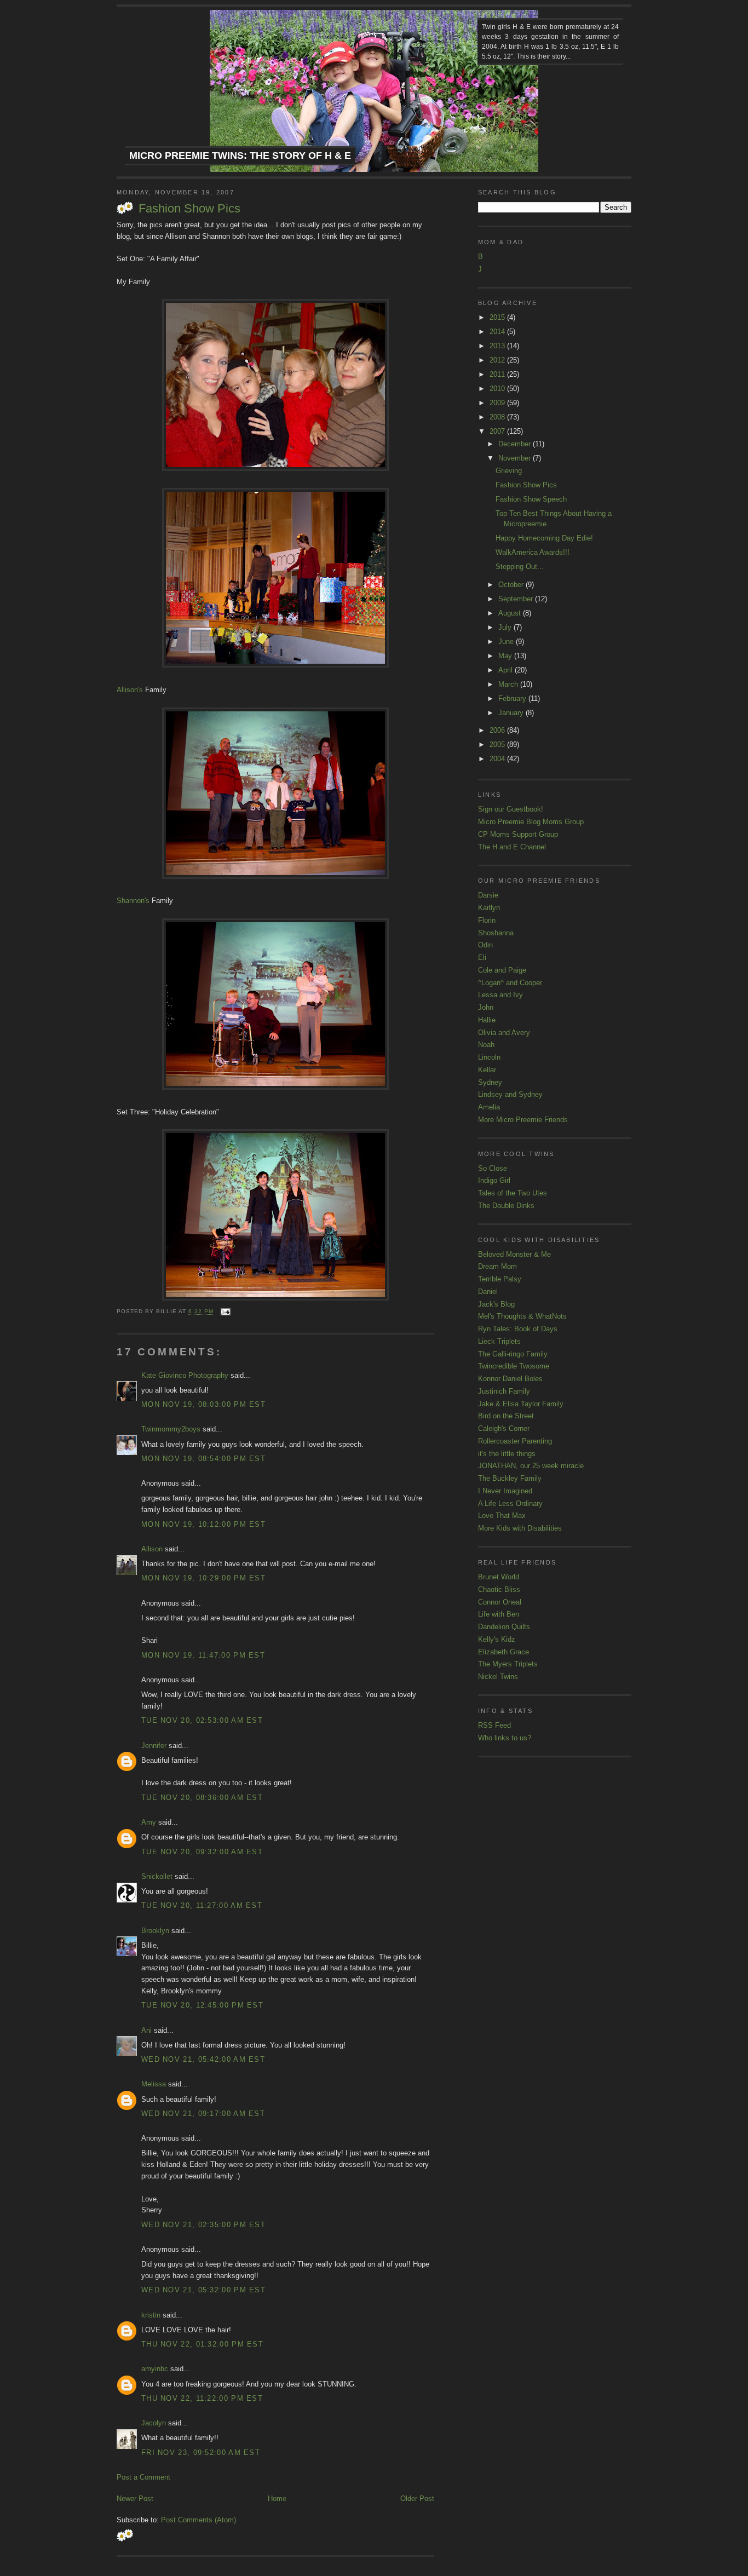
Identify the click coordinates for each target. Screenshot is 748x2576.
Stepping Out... (520, 567)
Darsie (488, 895)
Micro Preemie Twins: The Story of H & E (240, 156)
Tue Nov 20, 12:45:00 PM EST (202, 2005)
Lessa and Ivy (500, 995)
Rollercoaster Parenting (515, 1441)
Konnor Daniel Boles (510, 1379)
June (507, 642)
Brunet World (499, 1577)
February (513, 698)
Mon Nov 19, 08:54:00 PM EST (203, 1459)
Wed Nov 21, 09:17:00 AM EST (203, 2114)
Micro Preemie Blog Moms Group (531, 822)
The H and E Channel (512, 847)
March (509, 684)
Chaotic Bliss (499, 1589)
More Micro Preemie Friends (523, 1120)
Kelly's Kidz (497, 1639)
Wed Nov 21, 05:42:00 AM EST (203, 2059)
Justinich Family (504, 1391)
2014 (498, 332)
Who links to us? (505, 1738)
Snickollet (157, 1876)
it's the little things (507, 1454)
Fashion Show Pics (189, 208)
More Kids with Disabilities (520, 1528)
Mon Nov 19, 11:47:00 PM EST (203, 1655)
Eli (482, 958)
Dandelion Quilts (504, 1627)
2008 (498, 417)
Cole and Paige (502, 970)
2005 (498, 744)
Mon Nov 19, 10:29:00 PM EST (203, 1578)
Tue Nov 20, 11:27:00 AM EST (202, 1905)
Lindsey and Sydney (510, 1094)
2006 (498, 730)
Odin (485, 945)
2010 (498, 389)
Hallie (487, 1020)
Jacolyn (154, 2423)
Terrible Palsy (500, 1279)
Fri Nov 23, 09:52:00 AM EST (201, 2453)
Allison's (130, 690)
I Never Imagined (505, 1491)
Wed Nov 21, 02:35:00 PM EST (203, 2225)
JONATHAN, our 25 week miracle (531, 1466)
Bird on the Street (506, 1416)
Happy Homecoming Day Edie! (544, 538)
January (512, 713)
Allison (152, 1549)
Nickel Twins (498, 1677)
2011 (498, 374)
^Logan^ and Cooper (510, 983)
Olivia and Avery (504, 1033)
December (516, 444)
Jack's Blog (496, 1304)
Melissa (154, 2084)
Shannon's (133, 901)
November (516, 458)
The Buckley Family (510, 1478)
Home (277, 2499)
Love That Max (502, 1516)
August (511, 613)
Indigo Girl (494, 1180)
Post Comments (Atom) (198, 2520)
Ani (146, 2030)
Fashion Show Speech (531, 499)
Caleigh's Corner (504, 1428)
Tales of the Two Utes (513, 1193)
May (506, 656)
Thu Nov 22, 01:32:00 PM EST (202, 2344)
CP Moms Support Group (518, 834)
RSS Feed (494, 1725)
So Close (493, 1168)
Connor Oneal (500, 1602)
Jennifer (154, 1746)
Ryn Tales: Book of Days (518, 1329)
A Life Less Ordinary (510, 1503)
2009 (498, 403)
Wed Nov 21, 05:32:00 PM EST (203, 2290)
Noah (486, 1045)
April (507, 670)
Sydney (490, 1082)
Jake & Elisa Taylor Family (521, 1404)
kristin (151, 2315)
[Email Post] (224, 1312)
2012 (498, 360)
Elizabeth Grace (504, 1652)
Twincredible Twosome (514, 1366)
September (517, 599)
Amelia (489, 1107)
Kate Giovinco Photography (185, 1375)
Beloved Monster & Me (514, 1254)
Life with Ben (499, 1614)
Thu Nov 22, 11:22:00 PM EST (202, 2398)
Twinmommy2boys (171, 1429)
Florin (487, 920)
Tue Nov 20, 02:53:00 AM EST (202, 1720)
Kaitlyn (489, 908)
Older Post (417, 2499)
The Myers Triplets (508, 1664)
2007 (498, 431)
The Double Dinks (506, 1206)
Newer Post (135, 2499)
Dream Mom (497, 1266)
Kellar (487, 1070)
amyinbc (155, 2369)
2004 (498, 759)
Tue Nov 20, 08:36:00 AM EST (202, 1798)
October (512, 585)
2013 (498, 346)
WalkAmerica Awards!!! (533, 552)
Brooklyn (155, 1931)
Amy (149, 1822)
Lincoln (489, 1057)
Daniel (488, 1292)
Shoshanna (496, 933)
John (486, 1007)
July (506, 627)
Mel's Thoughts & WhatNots (522, 1316)
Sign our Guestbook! (511, 809)
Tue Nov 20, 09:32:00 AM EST (202, 1852)
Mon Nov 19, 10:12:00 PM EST (203, 1524)
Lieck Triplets (499, 1341)
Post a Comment (143, 2477)
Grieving (509, 471)
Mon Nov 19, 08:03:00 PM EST (203, 1404)
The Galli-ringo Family (513, 1354)
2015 (498, 317)
